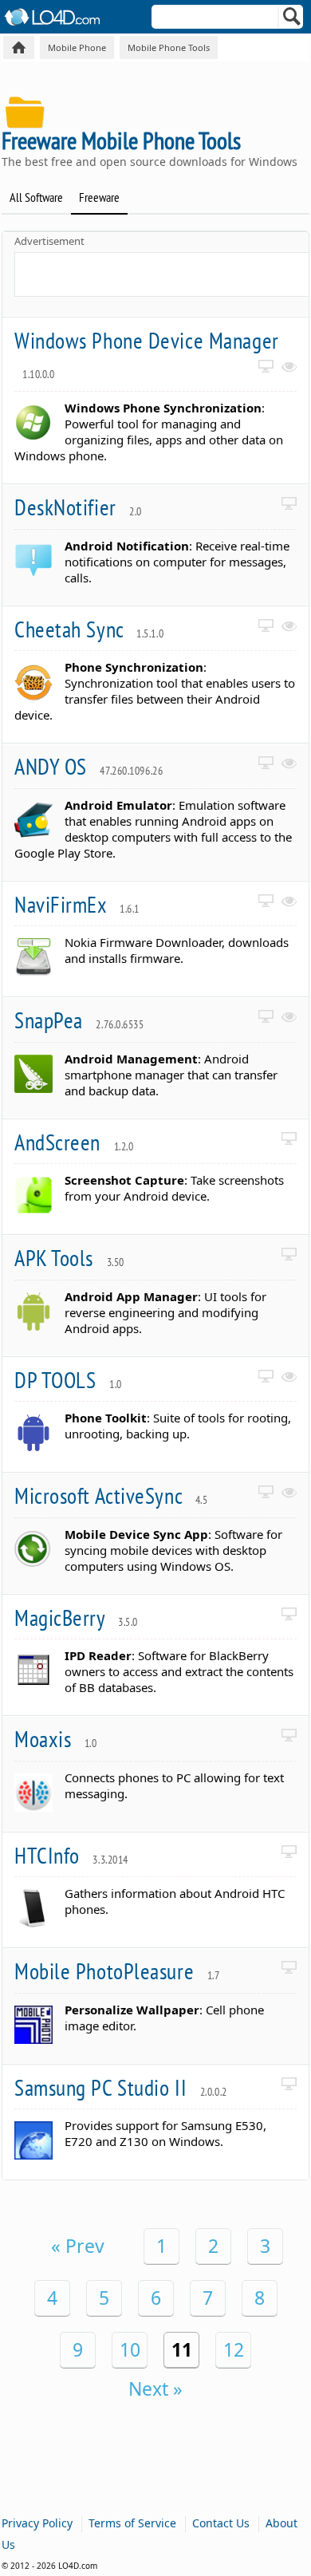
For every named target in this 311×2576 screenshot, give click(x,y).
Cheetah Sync (89, 629)
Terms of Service (132, 2523)
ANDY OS (89, 766)
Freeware (99, 197)
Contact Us (221, 2523)
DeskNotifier (78, 507)
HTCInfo (71, 1855)
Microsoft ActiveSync (111, 1495)
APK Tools (69, 1258)
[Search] (292, 20)
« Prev (78, 2246)
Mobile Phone (77, 47)
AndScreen (74, 1142)
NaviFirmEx (77, 904)
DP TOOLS (68, 1380)
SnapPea (79, 1020)
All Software (36, 197)
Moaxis (56, 1739)
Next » (155, 2389)
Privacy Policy (37, 2523)
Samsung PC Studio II (121, 2087)
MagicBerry (76, 1617)
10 (130, 2349)
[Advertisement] (163, 273)
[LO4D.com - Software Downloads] (19, 47)
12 (234, 2349)
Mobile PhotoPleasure (117, 1971)
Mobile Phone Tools (169, 47)
